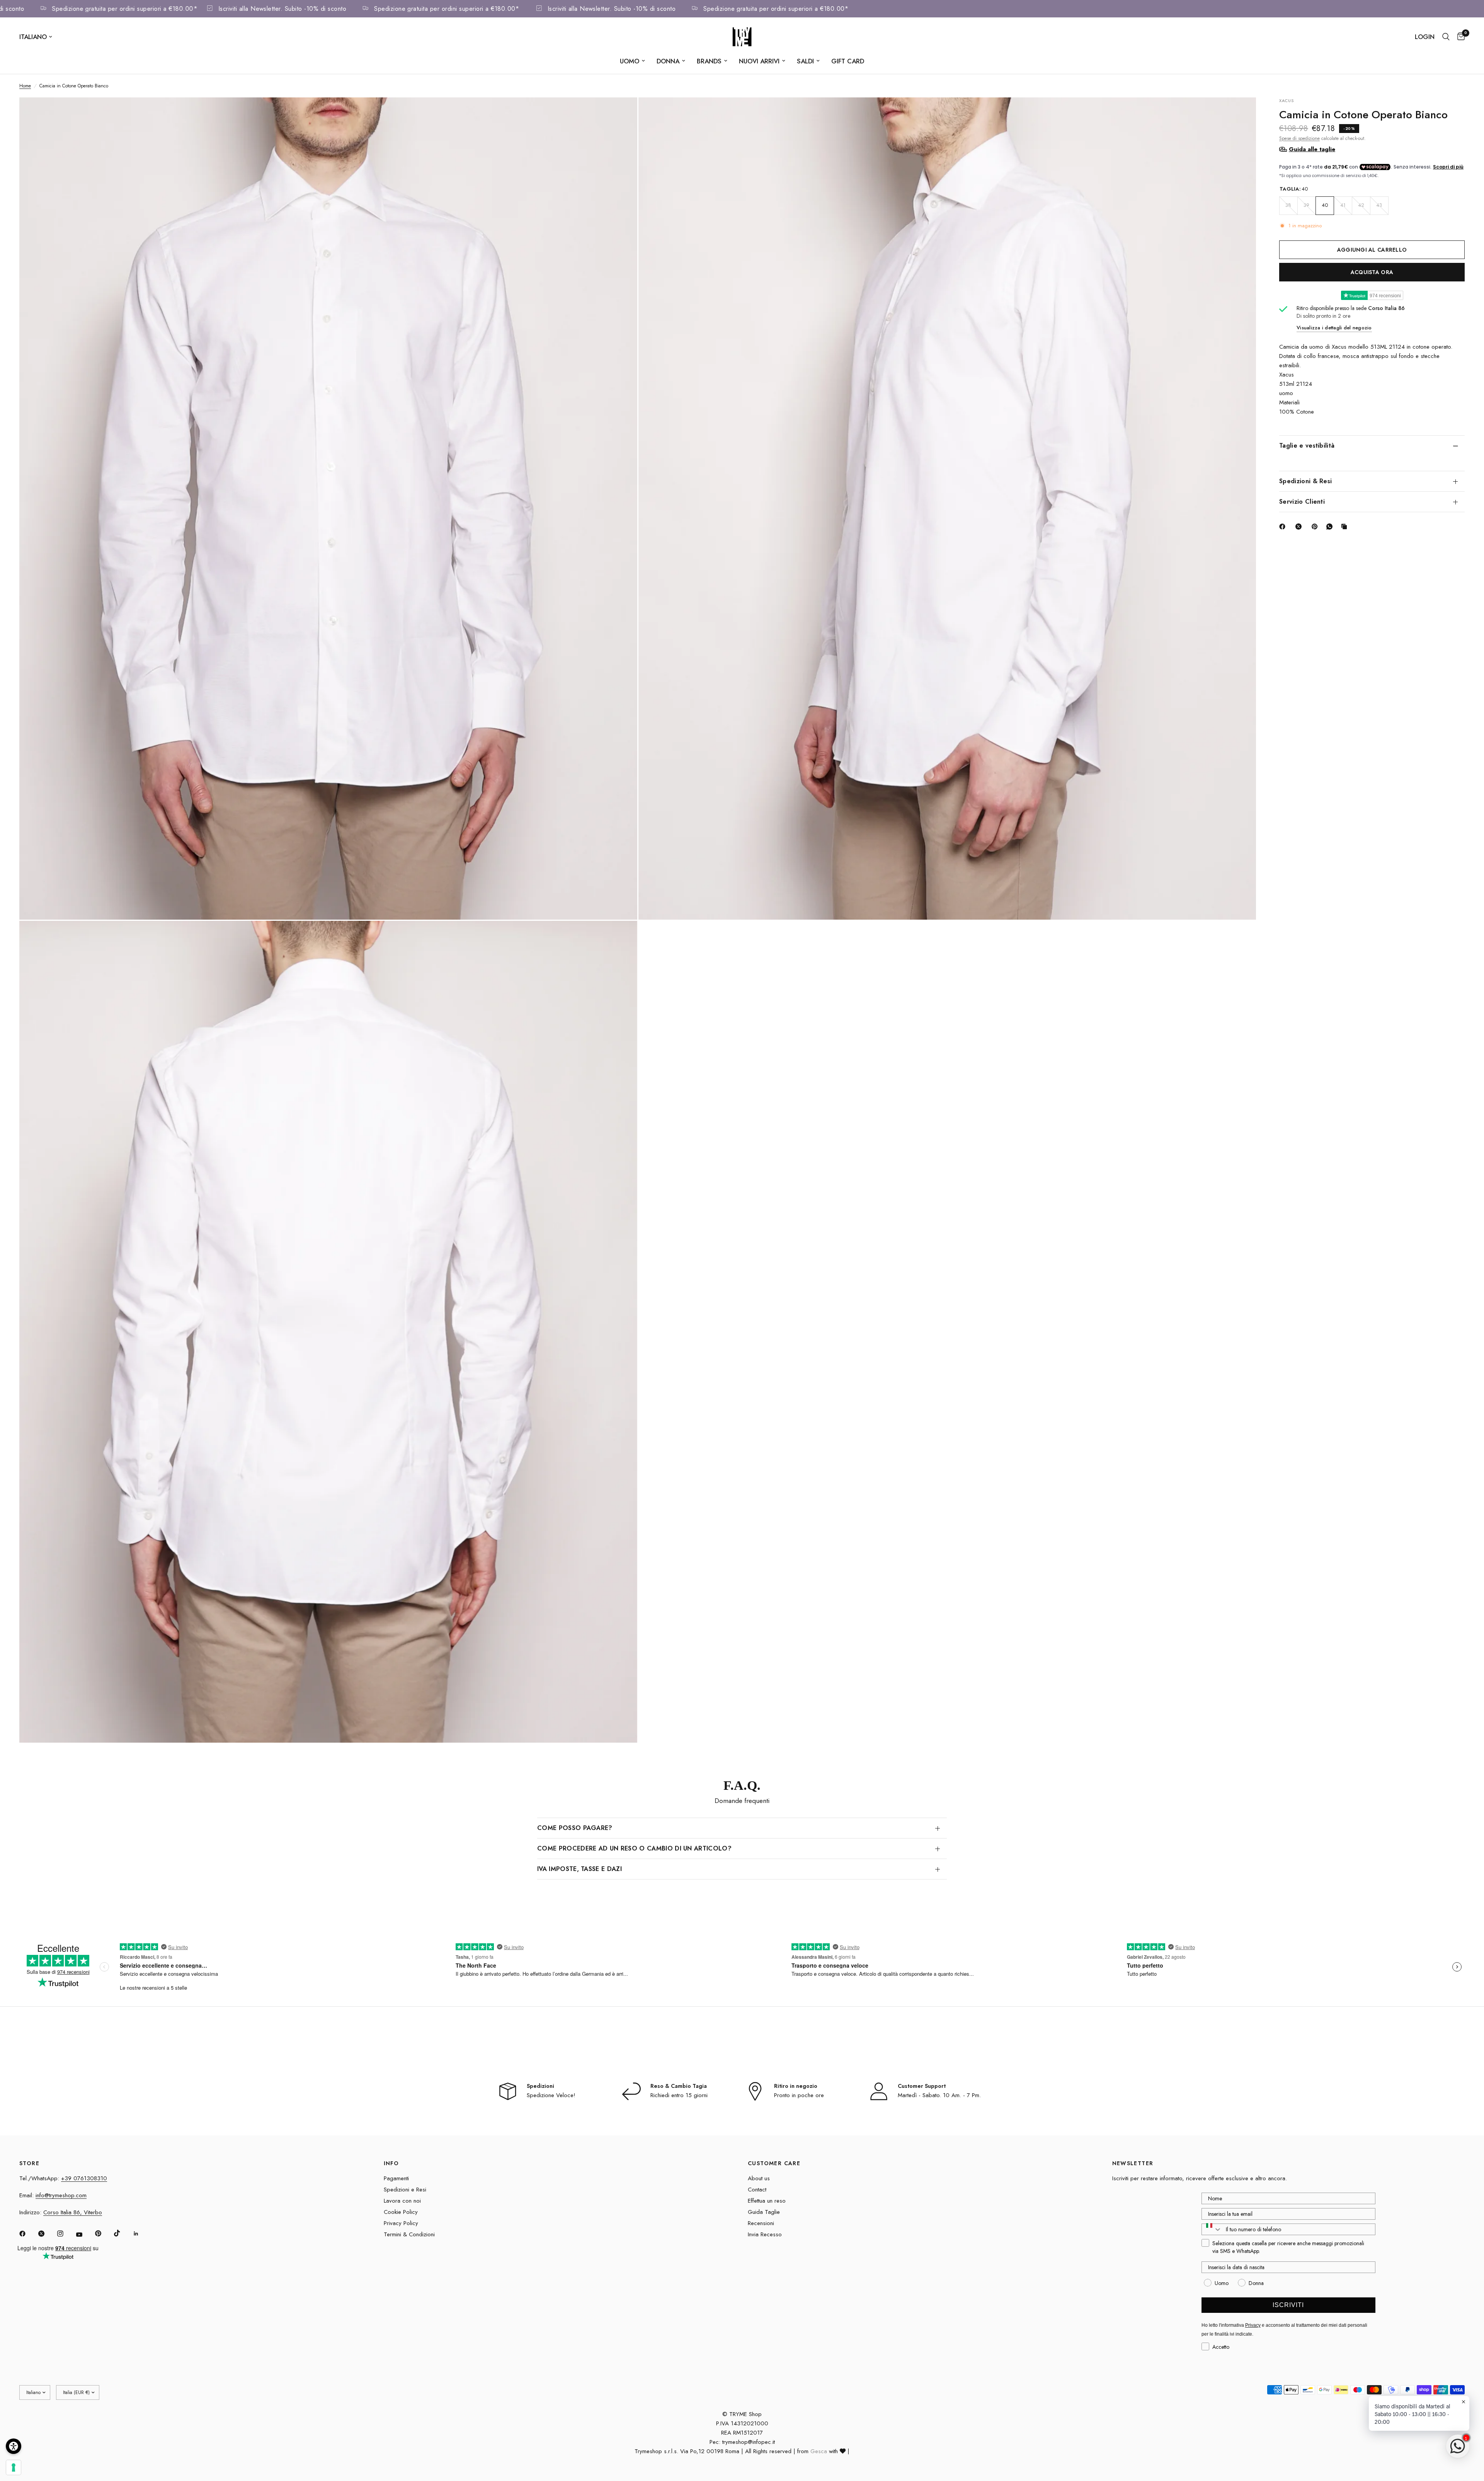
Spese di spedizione (1299, 138)
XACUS (1287, 101)
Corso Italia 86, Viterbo (73, 2212)
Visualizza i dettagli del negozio (1334, 328)
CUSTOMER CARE (774, 2163)
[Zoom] (621, 114)
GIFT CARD (848, 61)
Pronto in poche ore (799, 2095)
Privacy (1253, 2325)
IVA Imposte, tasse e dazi (579, 1869)
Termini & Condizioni (409, 2234)
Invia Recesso (765, 2234)
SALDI (805, 61)
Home (25, 86)
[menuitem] (632, 61)
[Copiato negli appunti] (1346, 527)
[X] (1300, 527)
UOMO (630, 61)
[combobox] (1212, 2229)
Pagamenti (396, 2178)
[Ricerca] (1446, 37)
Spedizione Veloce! (551, 2095)
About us (759, 2178)
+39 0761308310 (84, 2178)
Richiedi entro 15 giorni (679, 2095)
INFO (391, 2163)
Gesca (819, 2451)
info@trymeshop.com (61, 2195)
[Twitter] (47, 2234)
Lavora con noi (402, 2201)
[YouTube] (85, 2235)
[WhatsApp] (1331, 527)
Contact (757, 2190)
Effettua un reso (767, 2201)
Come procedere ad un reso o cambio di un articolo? (634, 1848)
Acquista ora (1372, 272)
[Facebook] (1284, 527)
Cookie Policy (401, 2212)
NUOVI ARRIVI (759, 61)
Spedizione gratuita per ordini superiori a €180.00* (198, 9)
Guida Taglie (764, 2212)
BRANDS (709, 61)
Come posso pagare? (575, 1828)
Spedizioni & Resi (1305, 481)
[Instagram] (66, 2234)
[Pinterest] (1316, 527)
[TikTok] (123, 2233)
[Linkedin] (141, 2234)
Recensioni (761, 2223)
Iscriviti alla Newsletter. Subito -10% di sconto (356, 9)
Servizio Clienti (1302, 502)
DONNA (668, 61)
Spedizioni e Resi (405, 2190)
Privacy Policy (401, 2223)
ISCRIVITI (1288, 2305)
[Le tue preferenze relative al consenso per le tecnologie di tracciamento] (14, 2467)
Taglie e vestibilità (1307, 446)
